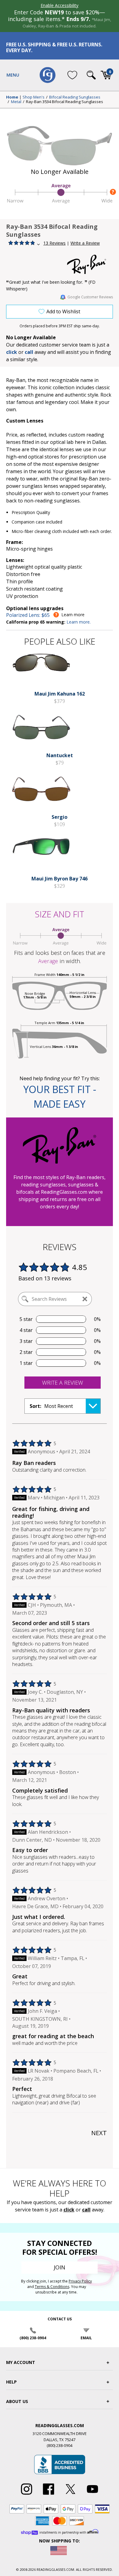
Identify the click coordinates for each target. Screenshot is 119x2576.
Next (99, 2133)
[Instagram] (27, 2495)
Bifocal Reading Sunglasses (75, 97)
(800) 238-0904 (33, 2338)
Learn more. (79, 622)
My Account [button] (21, 2362)
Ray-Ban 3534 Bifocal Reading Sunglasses (65, 102)
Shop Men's (34, 97)
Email (86, 2338)
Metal (16, 102)
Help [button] (11, 2382)
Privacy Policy (80, 2281)
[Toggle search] (91, 75)
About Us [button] (17, 2401)
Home (12, 97)
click (69, 2210)
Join (60, 2267)
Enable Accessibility (60, 5)
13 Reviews (54, 243)
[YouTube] (92, 2495)
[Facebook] (49, 2495)
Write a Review (85, 243)
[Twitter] (70, 2495)
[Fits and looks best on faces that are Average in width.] (60, 202)
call (29, 352)
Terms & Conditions (52, 2287)
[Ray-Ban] (90, 264)
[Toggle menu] (13, 75)
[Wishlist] (72, 75)
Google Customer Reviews (90, 297)
